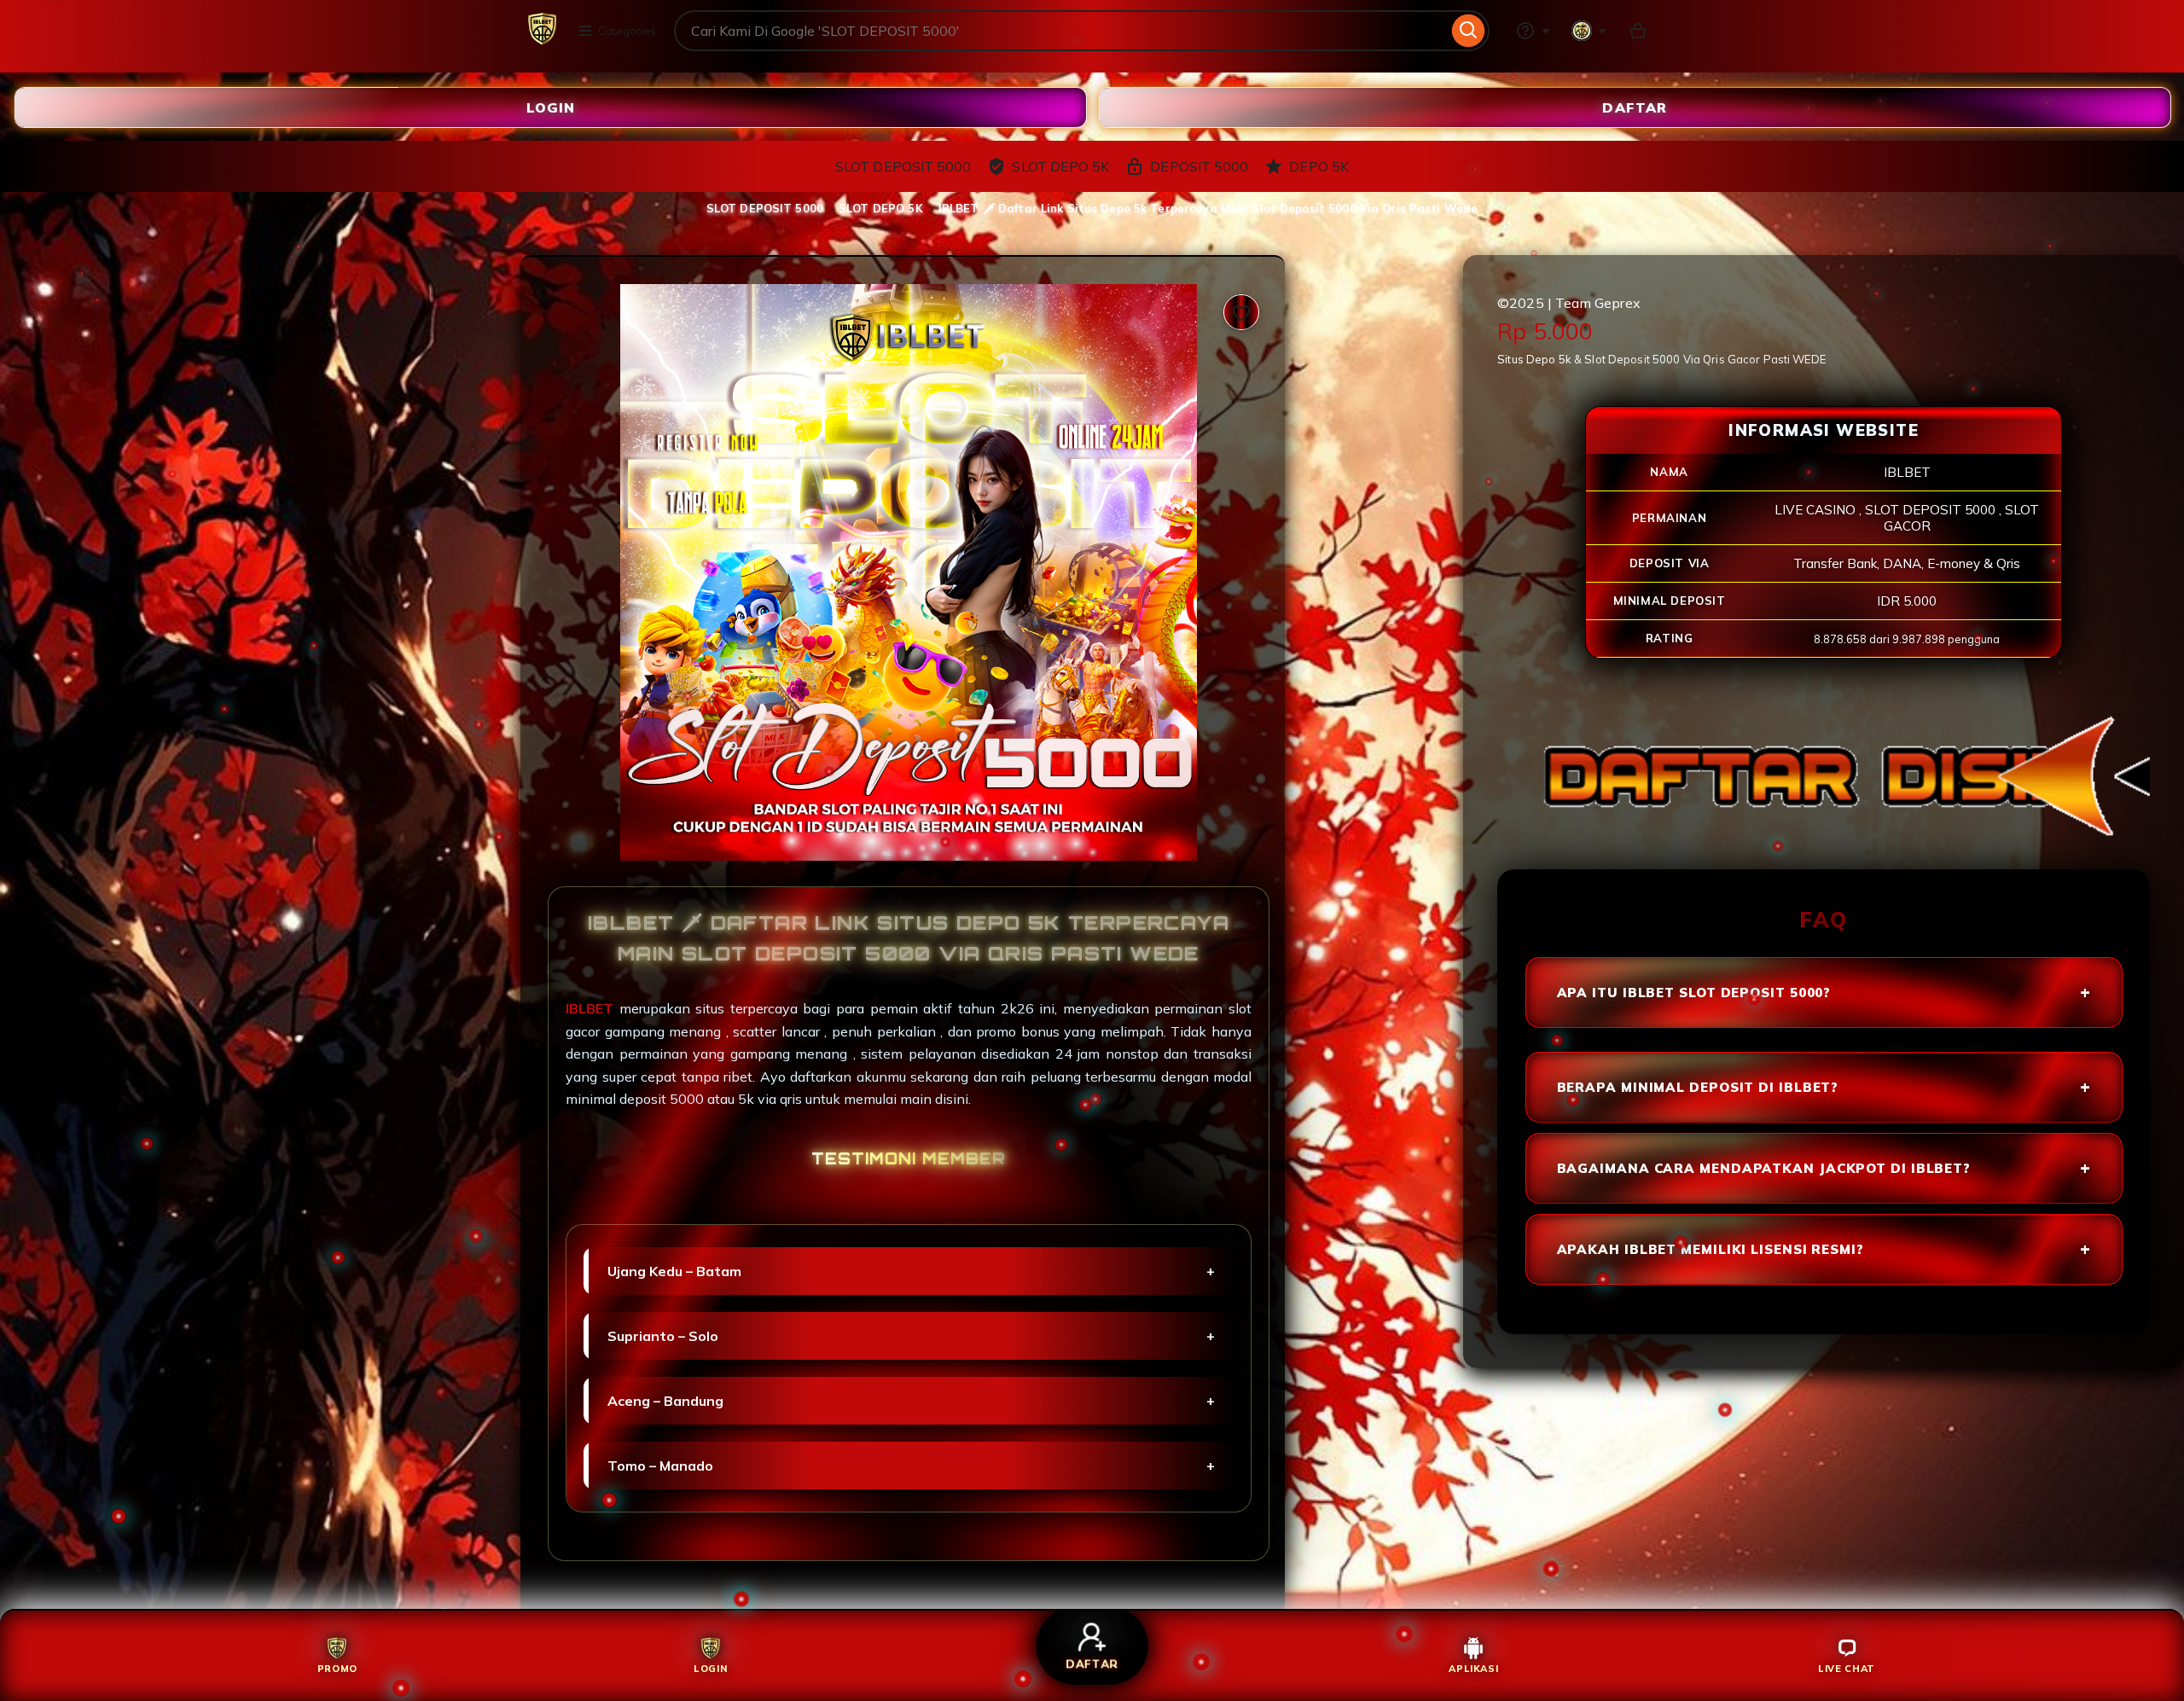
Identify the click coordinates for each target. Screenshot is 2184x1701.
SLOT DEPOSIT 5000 (765, 208)
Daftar (1635, 107)
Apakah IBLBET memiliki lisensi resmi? (1711, 1249)
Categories (627, 31)
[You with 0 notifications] (1589, 31)
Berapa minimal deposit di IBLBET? (1698, 1087)
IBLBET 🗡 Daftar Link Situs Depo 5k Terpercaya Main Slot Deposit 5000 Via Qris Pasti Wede (1208, 208)
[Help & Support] (1533, 31)
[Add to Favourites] (1241, 312)
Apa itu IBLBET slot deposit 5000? (1694, 993)
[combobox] (1061, 31)
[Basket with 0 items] (1638, 31)
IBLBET (592, 1008)
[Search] (1469, 31)
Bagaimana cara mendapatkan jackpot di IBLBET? (1764, 1168)
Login (550, 107)
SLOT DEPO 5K (881, 208)
